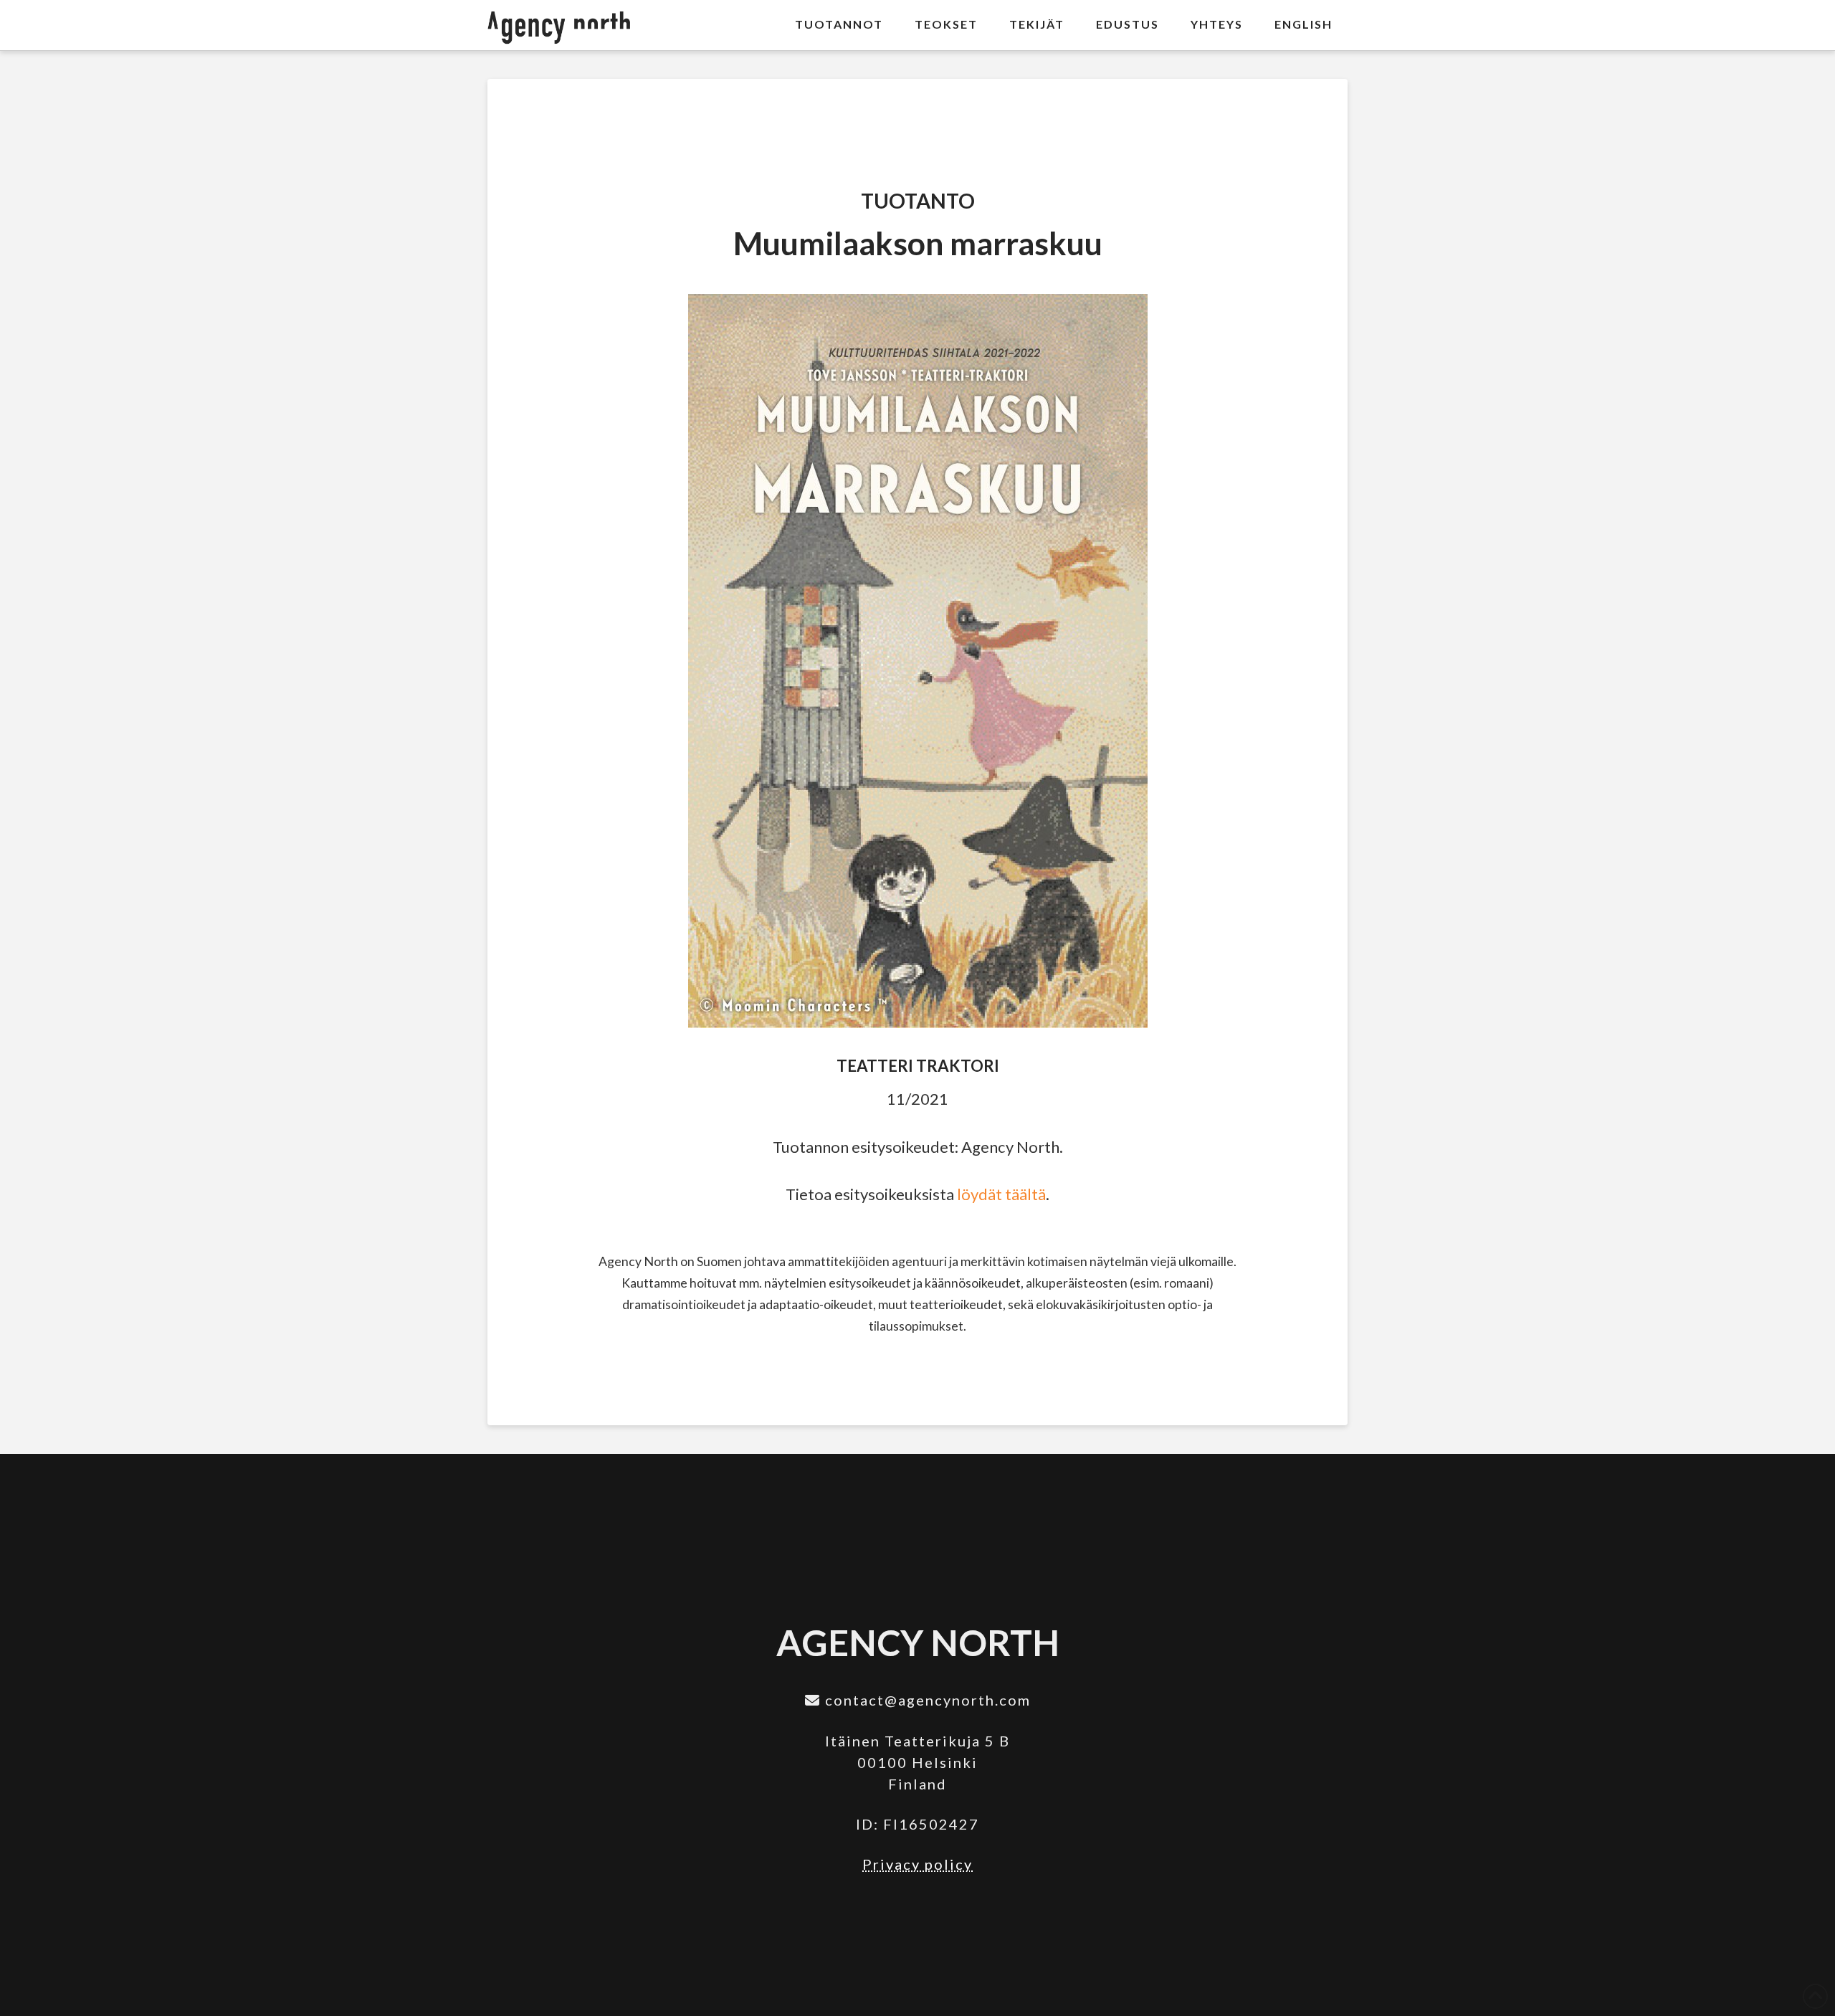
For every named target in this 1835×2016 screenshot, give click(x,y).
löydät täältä (1001, 1194)
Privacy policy (917, 1864)
